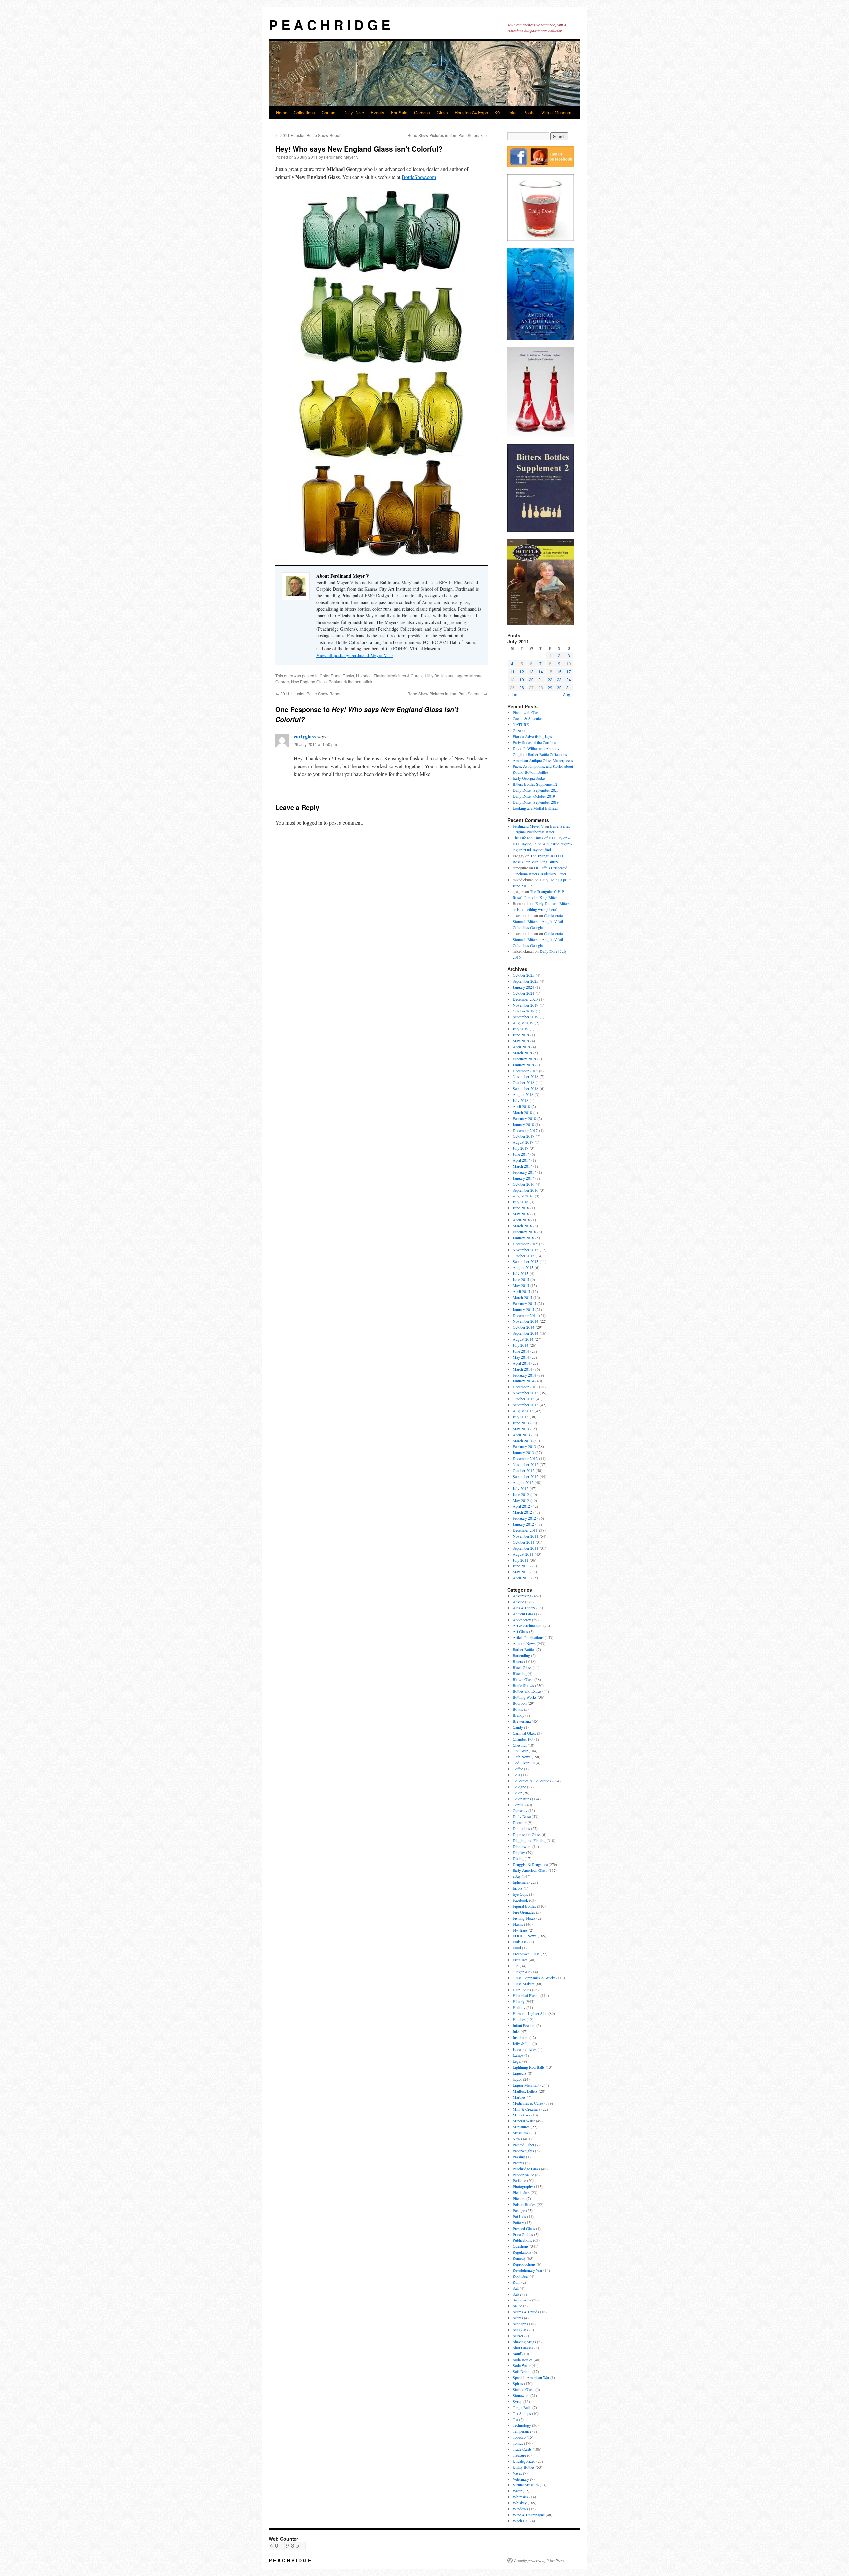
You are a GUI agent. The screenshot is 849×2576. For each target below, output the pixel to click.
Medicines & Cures (404, 675)
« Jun (512, 694)
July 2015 (521, 1273)
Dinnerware (522, 1846)
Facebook (520, 1900)
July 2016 (521, 1202)
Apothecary (522, 1620)
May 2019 (521, 1041)
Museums (521, 2133)
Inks (516, 2031)
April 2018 (521, 1106)
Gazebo (519, 730)
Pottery (518, 2222)
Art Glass (520, 1631)
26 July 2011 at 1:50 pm (315, 744)
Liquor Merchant (526, 2085)
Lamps (518, 2055)
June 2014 (521, 1351)
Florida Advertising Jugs (532, 736)
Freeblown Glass (526, 1954)
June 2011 (521, 1566)
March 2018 (522, 1112)
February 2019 (524, 1059)
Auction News (524, 1643)
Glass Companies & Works (534, 1978)
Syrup (518, 2401)
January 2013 (523, 1452)
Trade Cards (522, 2449)
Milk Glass (522, 2115)
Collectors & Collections (532, 1781)
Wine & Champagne (529, 2515)
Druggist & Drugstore (530, 1864)
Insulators (521, 2037)
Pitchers (519, 2198)
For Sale (399, 113)
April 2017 (521, 1160)
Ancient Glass (524, 1614)
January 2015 (523, 1309)
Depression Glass (527, 1834)
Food (517, 1948)
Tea (515, 2419)
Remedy (519, 2258)
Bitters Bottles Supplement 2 (535, 784)
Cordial (519, 1805)
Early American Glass (530, 1870)
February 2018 (524, 1118)
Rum (517, 2282)
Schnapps (520, 2324)
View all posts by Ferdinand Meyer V (355, 655)
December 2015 (525, 1244)
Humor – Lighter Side (530, 2013)
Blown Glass (523, 1679)
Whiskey (520, 2503)
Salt (516, 2288)
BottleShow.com (419, 177)
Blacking (520, 1673)
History (519, 2001)
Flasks (348, 675)
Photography (523, 2186)
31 (569, 687)
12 (522, 672)
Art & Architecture (527, 1625)
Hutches (519, 2019)
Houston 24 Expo (471, 113)
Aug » (568, 694)
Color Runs (330, 675)
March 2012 (522, 1512)
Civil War (520, 1751)
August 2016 (523, 1196)
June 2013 (521, 1423)
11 (512, 672)
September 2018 (525, 1088)
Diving (518, 1858)
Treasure (519, 2455)
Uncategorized (524, 2461)
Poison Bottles (524, 2204)
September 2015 (525, 1261)
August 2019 (523, 1023)
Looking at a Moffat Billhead (535, 808)
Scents (518, 2318)
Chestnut (520, 1745)
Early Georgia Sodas (529, 778)
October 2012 (523, 1470)
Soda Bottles (523, 2360)
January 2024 (523, 987)
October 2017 (523, 1136)
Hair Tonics (522, 1990)
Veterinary (521, 2479)
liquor (517, 2079)
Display (519, 1852)
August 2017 (523, 1142)
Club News (522, 1757)
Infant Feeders (524, 2025)
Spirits (518, 2383)
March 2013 (522, 1441)
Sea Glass (521, 2330)
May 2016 (521, 1214)
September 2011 (525, 1548)
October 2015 (523, 1256)
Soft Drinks (522, 2371)
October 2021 (523, 993)
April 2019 (521, 1047)
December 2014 (525, 1315)
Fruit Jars (520, 1960)
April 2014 (521, 1363)
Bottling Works (525, 1697)
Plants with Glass (526, 712)
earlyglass (305, 736)
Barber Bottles (524, 1649)
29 (550, 687)
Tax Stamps (522, 2413)
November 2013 (525, 1393)
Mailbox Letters (525, 2091)
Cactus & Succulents (529, 718)
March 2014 (522, 1369)
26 (522, 687)
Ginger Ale (522, 1972)
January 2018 (523, 1124)
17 (569, 672)
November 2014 (525, 1321)
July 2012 (521, 1488)
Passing (519, 2157)
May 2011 (521, 1572)
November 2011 (525, 1536)
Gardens (422, 113)
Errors (518, 1888)
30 (559, 687)
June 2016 (521, 1208)
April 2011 (521, 1578)
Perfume (519, 2180)
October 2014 (523, 1327)
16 (559, 672)
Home (282, 113)
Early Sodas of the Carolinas (535, 742)
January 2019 (523, 1065)
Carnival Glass (524, 1733)
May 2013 (521, 1429)
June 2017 (521, 1154)
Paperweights (523, 2151)
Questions (521, 2246)
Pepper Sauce (523, 2175)
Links (512, 113)
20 (531, 679)
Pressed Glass (524, 2228)
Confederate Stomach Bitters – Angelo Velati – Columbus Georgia (539, 921)
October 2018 (523, 1082)
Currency (520, 1810)
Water (517, 2491)
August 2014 (523, 1339)
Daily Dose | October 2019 (534, 796)
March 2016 (522, 1226)
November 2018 (525, 1076)
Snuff (517, 2354)
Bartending (521, 1655)
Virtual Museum (556, 113)
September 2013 (525, 1405)
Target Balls (522, 2407)
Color (517, 1793)
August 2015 (523, 1267)
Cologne (519, 1787)
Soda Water (522, 2365)
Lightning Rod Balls (529, 2067)
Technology (522, 2425)
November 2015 (525, 1250)
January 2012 (523, 1524)
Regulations (522, 2252)
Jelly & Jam (522, 2043)
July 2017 (521, 1148)
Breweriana (522, 1721)
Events (378, 113)
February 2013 (524, 1446)
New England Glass (309, 681)
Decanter (520, 1822)
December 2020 (525, 999)
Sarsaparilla (522, 2300)
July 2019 (521, 1029)
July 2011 (521, 1560)
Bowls (518, 1709)
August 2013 (523, 1411)
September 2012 (525, 1476)
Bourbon (520, 1703)
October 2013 (523, 1399)
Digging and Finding (529, 1840)
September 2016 (525, 1190)
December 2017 (525, 1130)
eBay (517, 1876)
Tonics (518, 2443)
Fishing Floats (524, 1918)
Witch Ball (521, 2521)
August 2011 (523, 1554)
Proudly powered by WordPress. (540, 2560)
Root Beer (521, 2276)
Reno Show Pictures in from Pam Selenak (447, 135)
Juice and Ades (525, 2049)
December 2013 (525, 1387)
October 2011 (523, 1542)
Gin (516, 1966)
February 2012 (524, 1518)
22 (550, 679)
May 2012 (521, 1500)
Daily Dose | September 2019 (536, 802)
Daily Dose (354, 113)
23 (559, 679)
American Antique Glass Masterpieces (543, 760)
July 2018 (521, 1100)
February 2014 (524, 1375)
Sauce (517, 2306)
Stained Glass (523, 2389)
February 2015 (524, 1303)
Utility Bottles (435, 675)
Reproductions (524, 2264)
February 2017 (524, 1172)
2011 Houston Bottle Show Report (308, 135)
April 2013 (521, 1435)
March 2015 (522, 1297)
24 (569, 679)
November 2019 (525, 1005)
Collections (304, 113)
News (517, 2139)
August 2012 (523, 1482)
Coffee (518, 1769)
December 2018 (525, 1071)
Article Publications (528, 1637)
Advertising (522, 1596)
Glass (442, 113)
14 (541, 672)
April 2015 (521, 1291)
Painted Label (523, 2145)
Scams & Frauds (526, 2312)
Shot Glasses (523, 2348)
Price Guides (523, 2234)
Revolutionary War (527, 2270)
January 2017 (523, 1178)
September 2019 (525, 1017)
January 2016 (523, 1238)
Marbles (519, 2097)
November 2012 (525, 1464)
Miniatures (521, 2127)
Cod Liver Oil (524, 1763)
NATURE (521, 724)
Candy (518, 1727)
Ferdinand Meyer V (341, 157)
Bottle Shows (523, 1685)
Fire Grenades (524, 1912)
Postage (519, 2210)
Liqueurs (520, 2073)
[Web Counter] (287, 2548)
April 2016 (521, 1220)
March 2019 (522, 1053)
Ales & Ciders (524, 1608)
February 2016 (524, 1232)
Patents (518, 2163)
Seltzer (518, 2336)
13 (531, 672)
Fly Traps (520, 1930)
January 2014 (523, 1381)
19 (522, 679)
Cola (516, 1775)
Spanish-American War (531, 2377)
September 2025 (525, 981)
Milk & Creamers (526, 2109)
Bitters (518, 1661)
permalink (363, 681)
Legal (517, 2061)
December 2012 (525, 1458)
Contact (329, 113)
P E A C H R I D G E (329, 24)
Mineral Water (524, 2121)
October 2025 (523, 975)
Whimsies (521, 2497)
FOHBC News (525, 1936)
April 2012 (521, 1506)
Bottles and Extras (527, 1691)
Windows (520, 2509)
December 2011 (525, 1530)
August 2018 (523, 1094)
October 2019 (523, 1011)
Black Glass (522, 1667)
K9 (497, 113)
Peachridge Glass (526, 2169)
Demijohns (521, 1828)
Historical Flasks (371, 675)
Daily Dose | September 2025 (536, 790)
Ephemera (521, 1882)
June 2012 (521, 1494)
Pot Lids (519, 2216)
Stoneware (521, 2395)
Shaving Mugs (524, 2342)
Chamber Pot (523, 1739)
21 (541, 679)
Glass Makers (524, 1984)
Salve (517, 2294)
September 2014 (525, 1333)
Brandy (519, 1715)
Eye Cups (520, 1894)
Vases (517, 2473)
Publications (522, 2240)
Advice (518, 1602)
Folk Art (520, 1942)
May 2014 (521, 1357)
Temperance (522, 2431)
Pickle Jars (521, 2192)
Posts (529, 113)
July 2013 (521, 1417)
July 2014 (521, 1345)
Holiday (519, 2007)
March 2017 (522, 1166)
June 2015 (521, 1279)
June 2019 (521, 1035)
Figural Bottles (524, 1906)
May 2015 (521, 1285)
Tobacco (519, 2437)
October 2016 (523, 1184)
